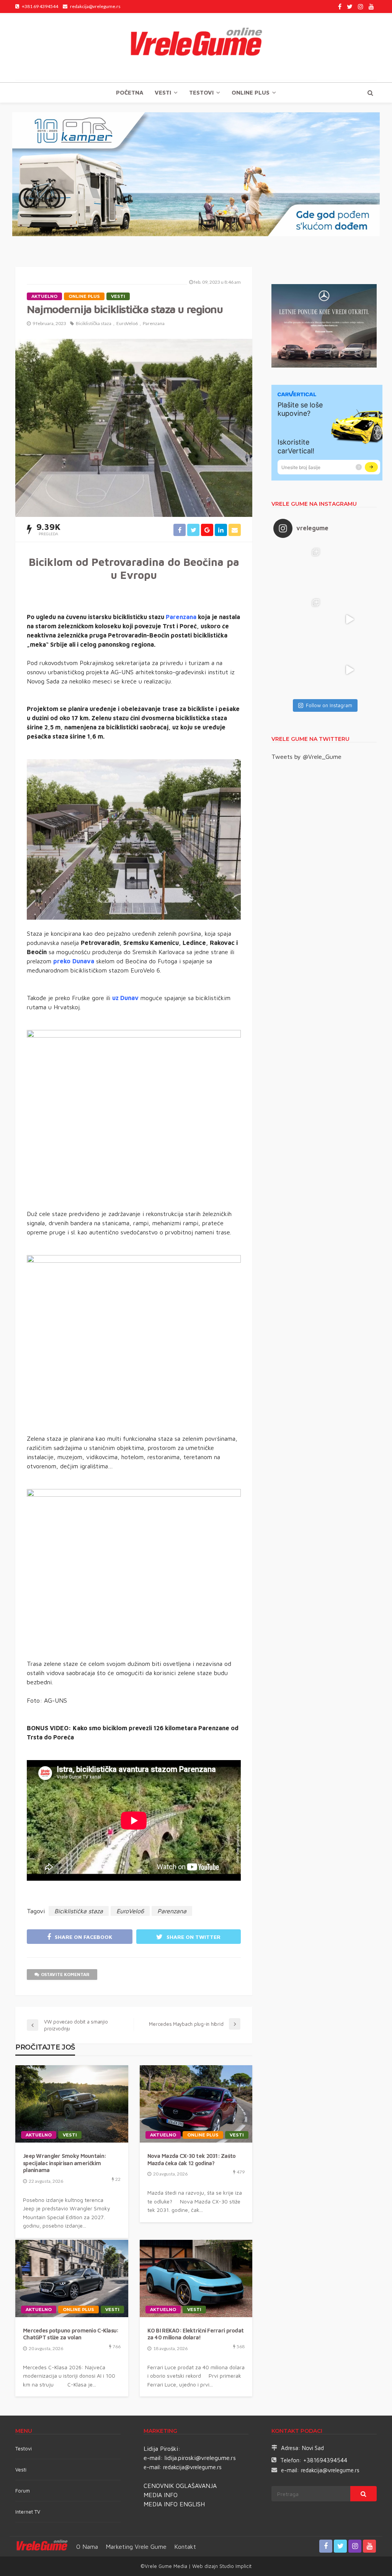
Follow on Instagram (329, 705)
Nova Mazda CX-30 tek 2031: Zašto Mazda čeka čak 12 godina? (192, 2159)
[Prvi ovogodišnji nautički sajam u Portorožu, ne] (299, 670)
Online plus (251, 92)
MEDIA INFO (161, 2495)
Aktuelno (44, 296)
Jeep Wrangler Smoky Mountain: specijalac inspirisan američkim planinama (65, 2163)
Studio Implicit (235, 2566)
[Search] (370, 93)
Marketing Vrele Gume (136, 2547)
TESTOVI (201, 92)
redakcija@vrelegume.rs (192, 2467)
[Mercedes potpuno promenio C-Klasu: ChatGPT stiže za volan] (72, 2279)
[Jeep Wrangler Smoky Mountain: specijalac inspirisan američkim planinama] (72, 2104)
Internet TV (28, 2512)
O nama (87, 2547)
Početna (130, 92)
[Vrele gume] (196, 47)
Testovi (24, 2449)
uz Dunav (125, 998)
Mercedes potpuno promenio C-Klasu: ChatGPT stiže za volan (71, 2334)
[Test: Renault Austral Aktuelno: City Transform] (350, 619)
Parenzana (154, 323)
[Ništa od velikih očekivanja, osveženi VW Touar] (299, 569)
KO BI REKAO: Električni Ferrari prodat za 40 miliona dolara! (196, 2334)
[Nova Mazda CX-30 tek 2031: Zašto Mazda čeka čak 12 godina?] (196, 2104)
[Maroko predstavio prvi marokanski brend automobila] (350, 569)
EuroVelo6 (127, 323)
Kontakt (185, 2547)
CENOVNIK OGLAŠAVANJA (180, 2486)
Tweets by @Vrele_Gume (306, 757)
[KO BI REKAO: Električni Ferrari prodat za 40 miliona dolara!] (196, 2279)
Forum (23, 2491)
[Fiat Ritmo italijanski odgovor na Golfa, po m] (299, 619)
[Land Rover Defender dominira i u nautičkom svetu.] (350, 670)
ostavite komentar (65, 1974)
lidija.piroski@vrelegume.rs (200, 2458)
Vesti (163, 92)
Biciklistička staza (94, 323)
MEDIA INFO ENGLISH (174, 2504)
